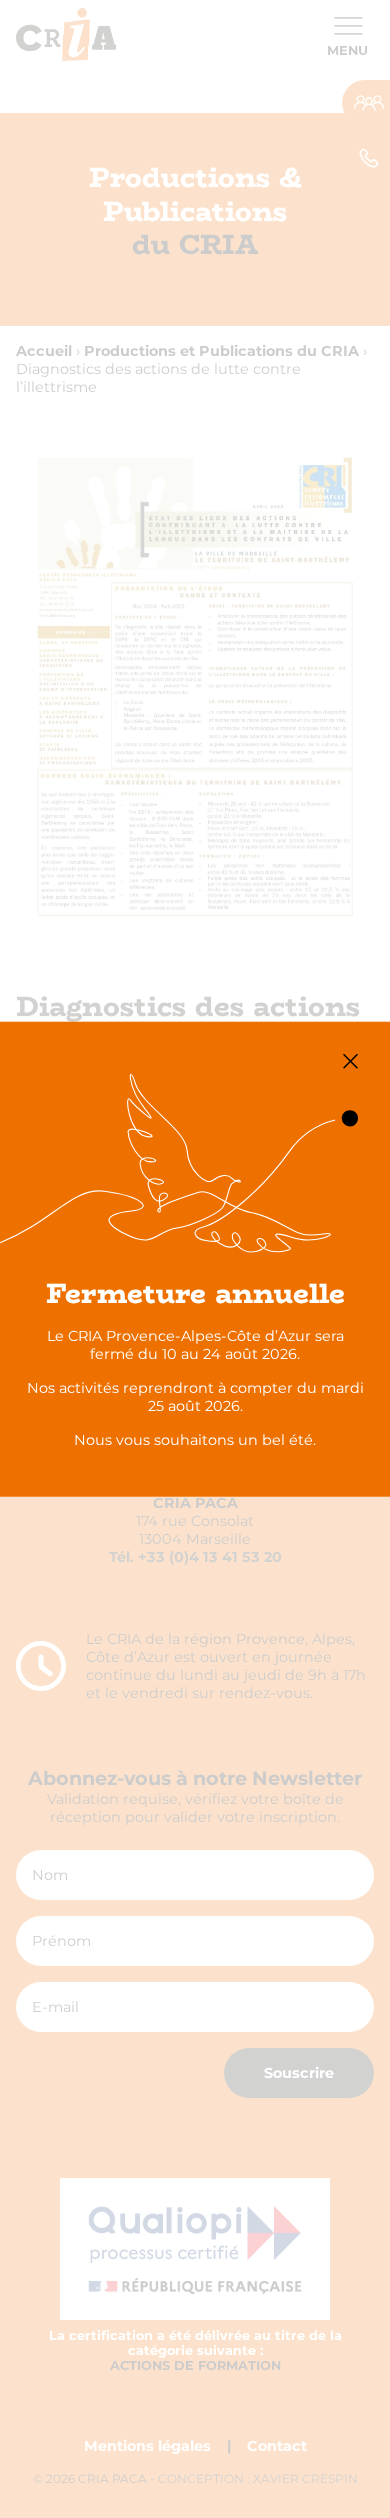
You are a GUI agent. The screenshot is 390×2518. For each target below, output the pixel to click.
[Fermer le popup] (350, 1061)
